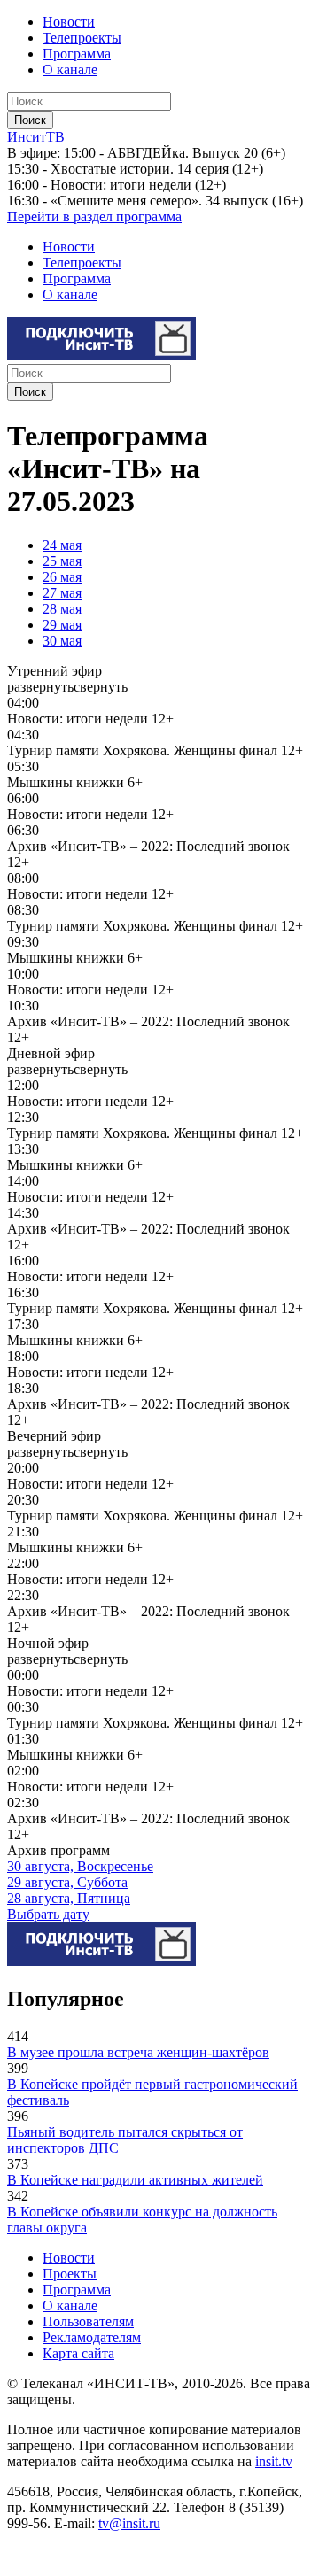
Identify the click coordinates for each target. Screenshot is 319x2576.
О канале (70, 70)
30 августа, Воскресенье (80, 1866)
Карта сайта (78, 2353)
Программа (77, 54)
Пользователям (88, 2321)
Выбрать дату (48, 1914)
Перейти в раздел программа (94, 217)
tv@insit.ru (129, 2523)
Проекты (70, 2274)
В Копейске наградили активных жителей (135, 2180)
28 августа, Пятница (69, 1898)
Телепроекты (82, 38)
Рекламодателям (92, 2337)
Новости (69, 22)
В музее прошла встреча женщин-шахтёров (138, 2052)
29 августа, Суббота (67, 1882)
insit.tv (274, 2461)
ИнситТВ (36, 137)
